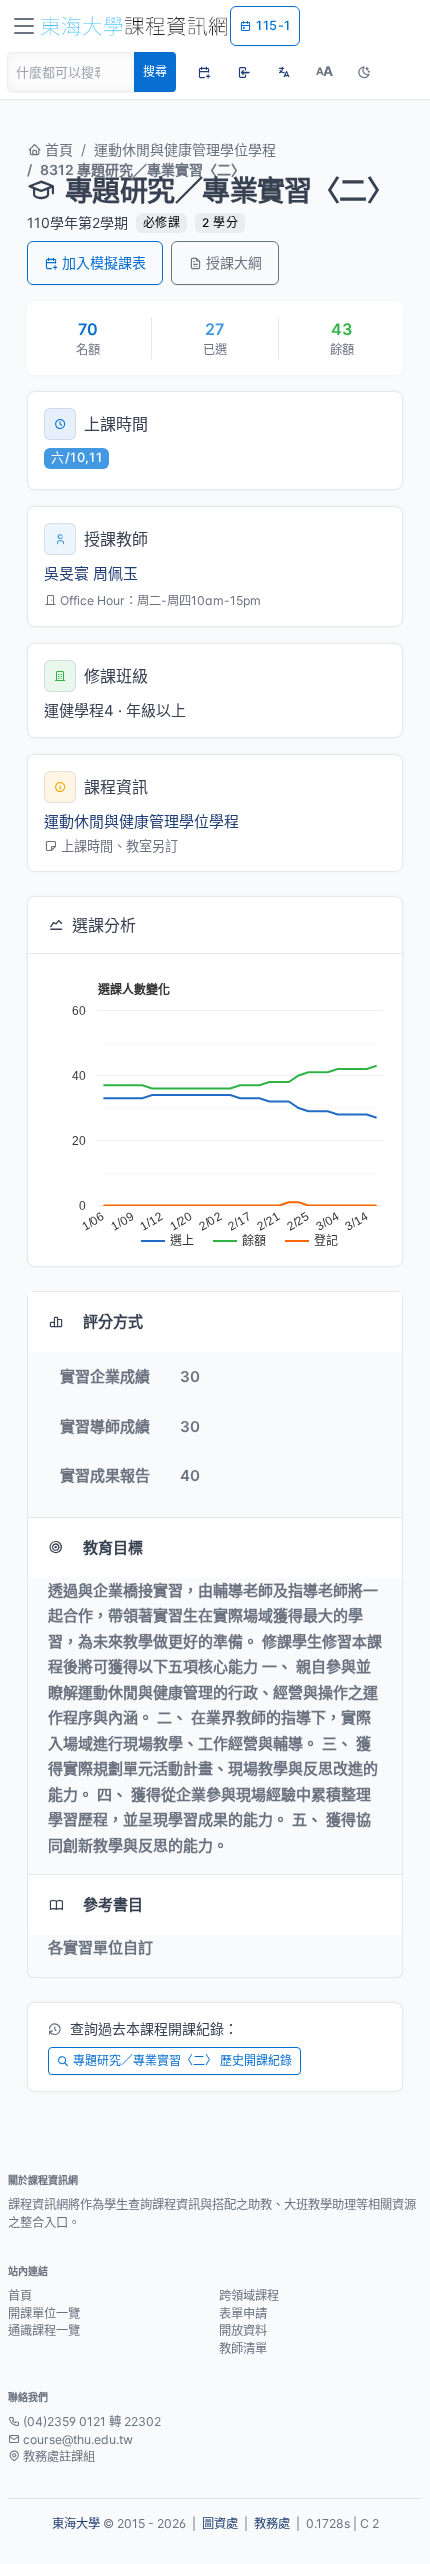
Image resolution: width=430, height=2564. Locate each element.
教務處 (272, 2523)
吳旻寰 (66, 573)
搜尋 (155, 71)
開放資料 (243, 2330)
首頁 (57, 149)
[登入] (244, 72)
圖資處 (220, 2523)
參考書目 (113, 1904)
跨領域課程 (249, 2295)
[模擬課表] (204, 72)
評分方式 (113, 1321)
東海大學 (76, 2523)
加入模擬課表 (104, 262)
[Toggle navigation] (24, 26)
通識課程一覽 (44, 2330)
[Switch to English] (284, 72)
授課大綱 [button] (234, 262)
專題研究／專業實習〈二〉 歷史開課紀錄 (182, 2060)
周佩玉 (115, 573)
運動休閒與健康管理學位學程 (185, 149)
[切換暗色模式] (364, 72)
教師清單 (243, 2348)
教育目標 (113, 1547)
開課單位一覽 (44, 2313)
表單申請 (243, 2313)
